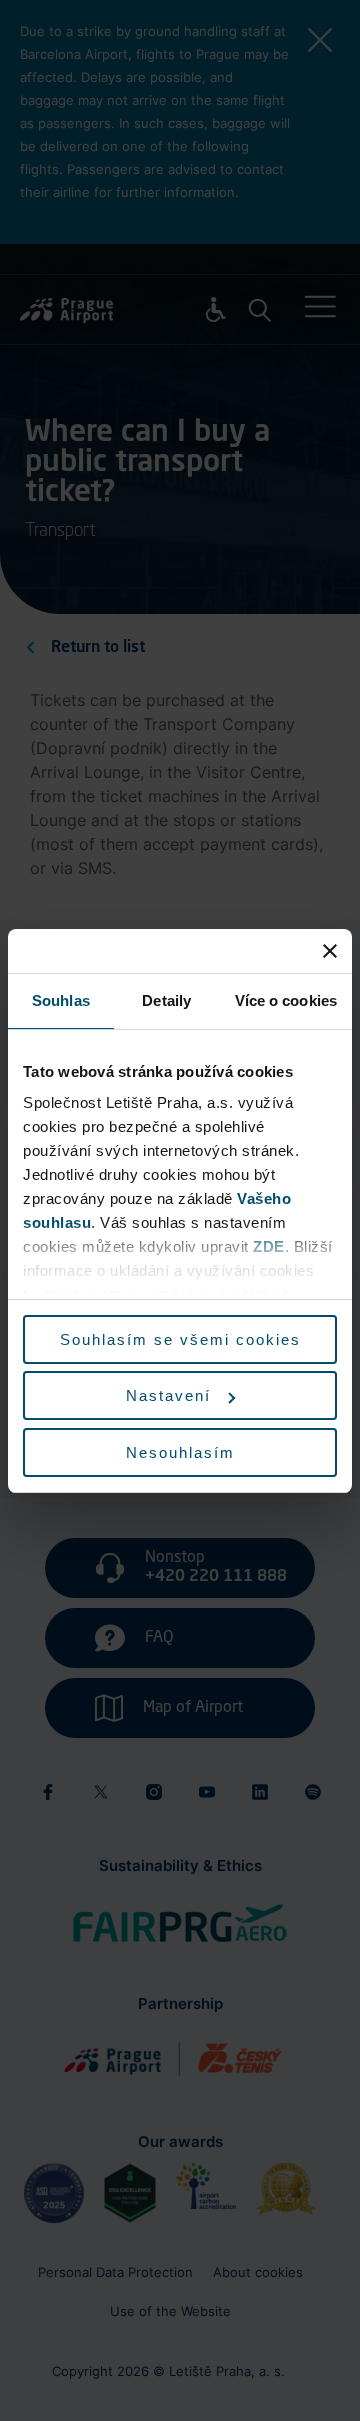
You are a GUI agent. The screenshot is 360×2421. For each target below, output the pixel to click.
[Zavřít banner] (330, 951)
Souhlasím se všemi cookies (180, 1339)
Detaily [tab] (166, 1000)
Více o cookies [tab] (286, 1000)
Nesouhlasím (180, 1452)
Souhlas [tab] (61, 1000)
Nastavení (168, 1395)
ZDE (269, 1246)
